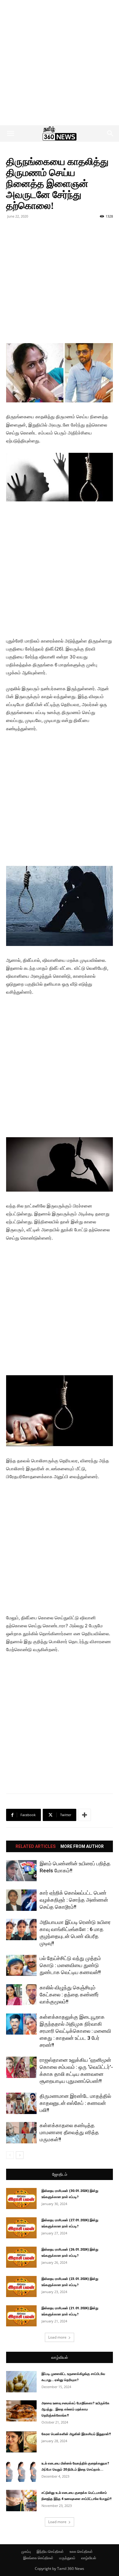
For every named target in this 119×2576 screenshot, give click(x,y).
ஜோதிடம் (60, 2174)
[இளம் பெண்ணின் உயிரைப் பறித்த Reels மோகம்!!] (21, 1871)
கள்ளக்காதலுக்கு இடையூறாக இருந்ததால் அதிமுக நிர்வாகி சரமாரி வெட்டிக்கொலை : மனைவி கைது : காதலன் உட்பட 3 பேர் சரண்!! (75, 2031)
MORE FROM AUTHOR (82, 1846)
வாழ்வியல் (60, 2357)
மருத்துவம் (67, 2558)
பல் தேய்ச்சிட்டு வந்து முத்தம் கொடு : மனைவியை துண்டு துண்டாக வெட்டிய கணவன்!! (70, 1965)
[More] (85, 1815)
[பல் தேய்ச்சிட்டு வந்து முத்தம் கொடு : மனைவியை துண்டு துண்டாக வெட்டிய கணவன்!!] (21, 1965)
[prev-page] (10, 2155)
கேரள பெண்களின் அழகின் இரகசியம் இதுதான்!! (76, 2434)
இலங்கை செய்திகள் (38, 2558)
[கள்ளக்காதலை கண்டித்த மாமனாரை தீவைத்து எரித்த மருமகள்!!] (21, 2133)
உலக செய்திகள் (81, 2551)
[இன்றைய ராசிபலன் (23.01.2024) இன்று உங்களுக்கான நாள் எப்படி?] (21, 2287)
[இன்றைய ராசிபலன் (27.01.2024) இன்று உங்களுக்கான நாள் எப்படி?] (21, 2228)
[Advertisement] (60, 63)
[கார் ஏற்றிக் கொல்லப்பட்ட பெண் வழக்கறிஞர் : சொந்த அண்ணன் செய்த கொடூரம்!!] (21, 1900)
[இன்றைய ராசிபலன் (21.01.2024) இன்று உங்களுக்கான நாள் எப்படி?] (21, 2316)
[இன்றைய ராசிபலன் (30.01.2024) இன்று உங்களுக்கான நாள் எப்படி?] (21, 2199)
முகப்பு (26, 2551)
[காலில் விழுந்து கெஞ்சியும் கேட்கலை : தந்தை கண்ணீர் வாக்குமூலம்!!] (21, 1995)
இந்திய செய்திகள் (50, 2551)
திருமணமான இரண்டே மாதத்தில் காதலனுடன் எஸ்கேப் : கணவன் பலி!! (75, 2103)
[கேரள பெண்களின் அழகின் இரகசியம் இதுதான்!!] (21, 2442)
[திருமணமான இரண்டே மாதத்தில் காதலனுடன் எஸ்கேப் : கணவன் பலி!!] (21, 2103)
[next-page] (20, 2155)
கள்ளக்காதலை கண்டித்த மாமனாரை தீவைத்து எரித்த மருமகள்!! (69, 2132)
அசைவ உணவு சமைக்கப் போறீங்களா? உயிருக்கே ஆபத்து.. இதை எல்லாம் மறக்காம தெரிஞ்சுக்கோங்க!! (76, 2409)
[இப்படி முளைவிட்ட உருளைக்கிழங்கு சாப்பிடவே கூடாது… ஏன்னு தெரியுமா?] (21, 2382)
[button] (10, 134)
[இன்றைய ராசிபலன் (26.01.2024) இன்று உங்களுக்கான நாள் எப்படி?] (21, 2257)
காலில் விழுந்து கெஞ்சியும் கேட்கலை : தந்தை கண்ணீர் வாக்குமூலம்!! (69, 1995)
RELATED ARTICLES (36, 1846)
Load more (57, 2337)
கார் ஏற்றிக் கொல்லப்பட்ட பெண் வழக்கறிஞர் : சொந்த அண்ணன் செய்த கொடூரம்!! (74, 1900)
